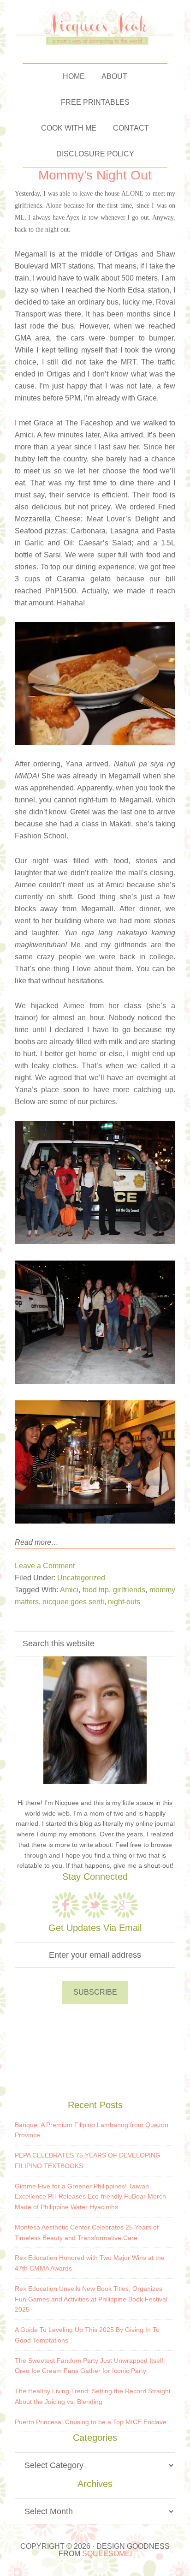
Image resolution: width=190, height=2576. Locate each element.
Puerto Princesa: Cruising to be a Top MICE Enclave (91, 2422)
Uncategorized (81, 1578)
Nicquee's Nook (95, 27)
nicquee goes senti (73, 1602)
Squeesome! (107, 2554)
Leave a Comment (45, 1566)
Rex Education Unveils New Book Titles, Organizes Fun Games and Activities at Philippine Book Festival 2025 (91, 2299)
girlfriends (129, 1590)
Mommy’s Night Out (95, 175)
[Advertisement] (95, 2050)
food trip (96, 1590)
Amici (69, 1590)
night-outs (124, 1602)
